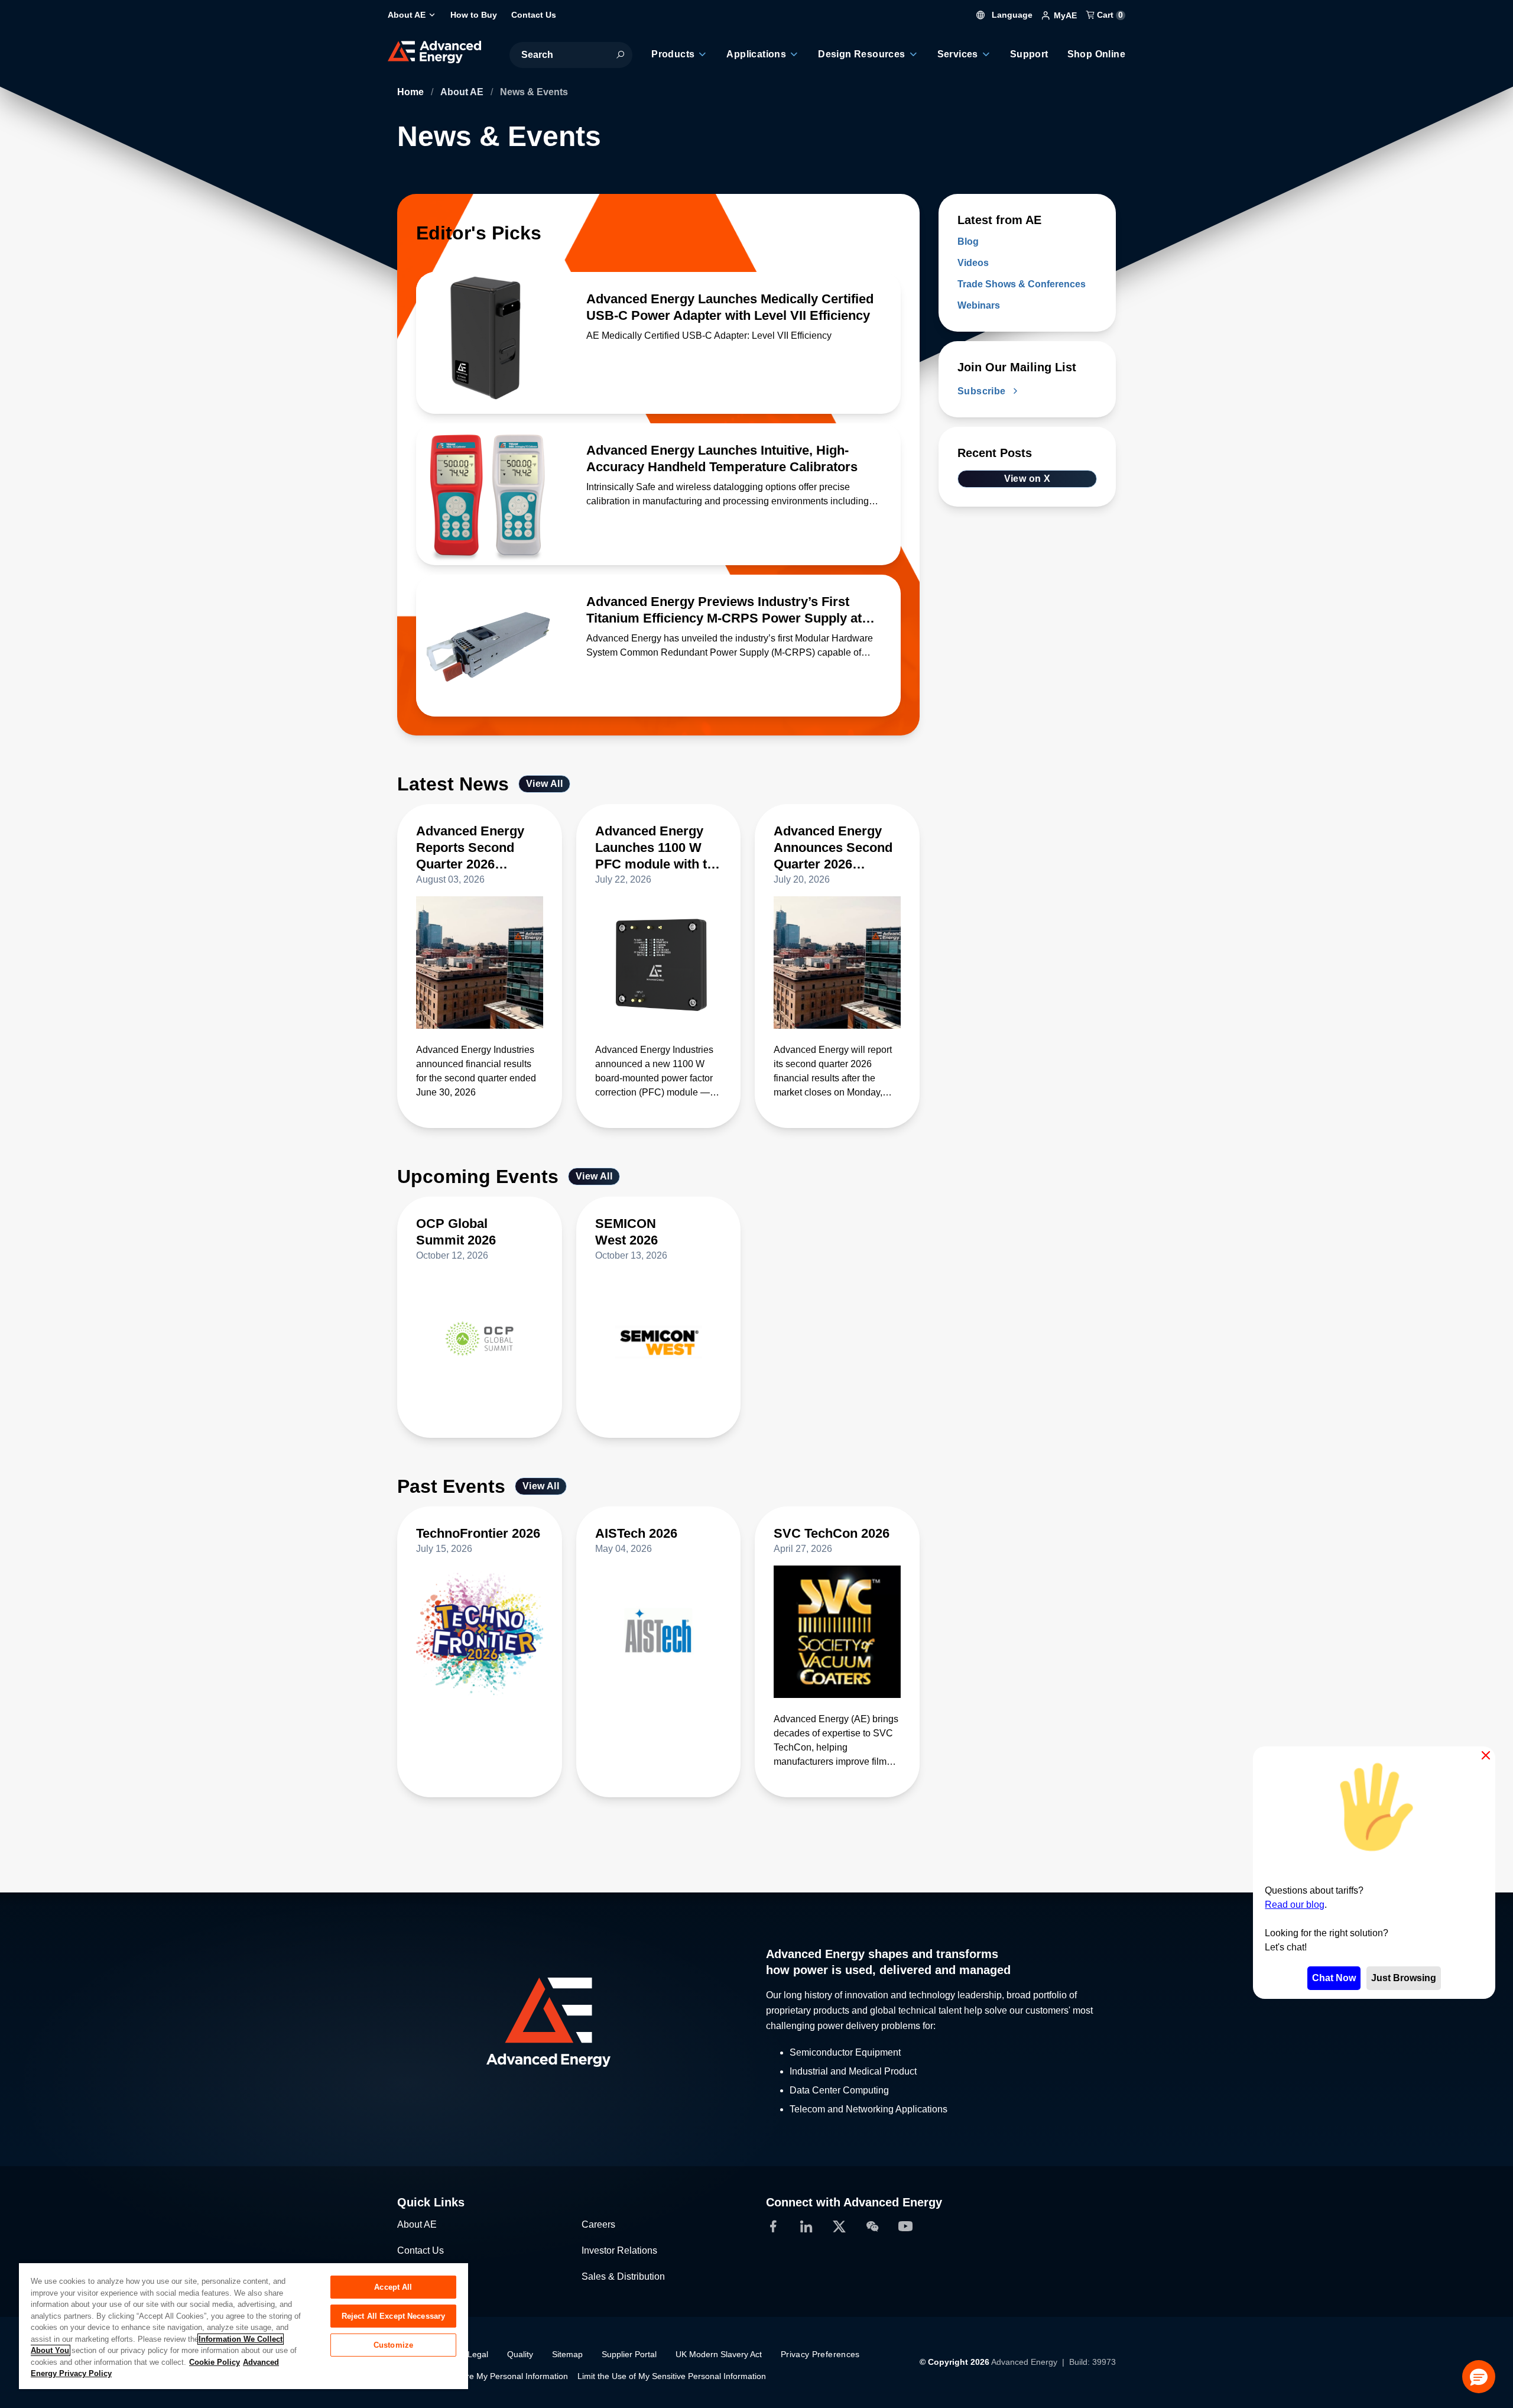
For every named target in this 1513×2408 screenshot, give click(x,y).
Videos (973, 263)
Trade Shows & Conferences (1022, 284)
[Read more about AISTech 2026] (659, 1632)
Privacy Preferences (820, 2354)
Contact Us (421, 2250)
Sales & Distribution (623, 2276)
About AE (463, 92)
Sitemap (567, 2354)
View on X (1027, 479)
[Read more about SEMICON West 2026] (659, 1339)
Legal (478, 2354)
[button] (1479, 2377)
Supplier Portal (629, 2354)
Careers (598, 2224)
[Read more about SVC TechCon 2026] (837, 1632)
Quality (520, 2354)
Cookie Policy (215, 2362)
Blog (968, 242)
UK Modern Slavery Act (719, 2354)
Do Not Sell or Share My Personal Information (483, 2376)
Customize (393, 2345)
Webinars (979, 305)
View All (544, 784)
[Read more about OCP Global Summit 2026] (480, 1339)
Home (412, 92)
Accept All (393, 2287)
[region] (243, 2326)
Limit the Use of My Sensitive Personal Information (672, 2376)
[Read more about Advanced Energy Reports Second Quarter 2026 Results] (480, 962)
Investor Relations (619, 2250)
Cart (1109, 15)
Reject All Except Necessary (394, 2316)
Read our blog (1295, 1905)
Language (1011, 15)
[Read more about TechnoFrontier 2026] (480, 1632)
